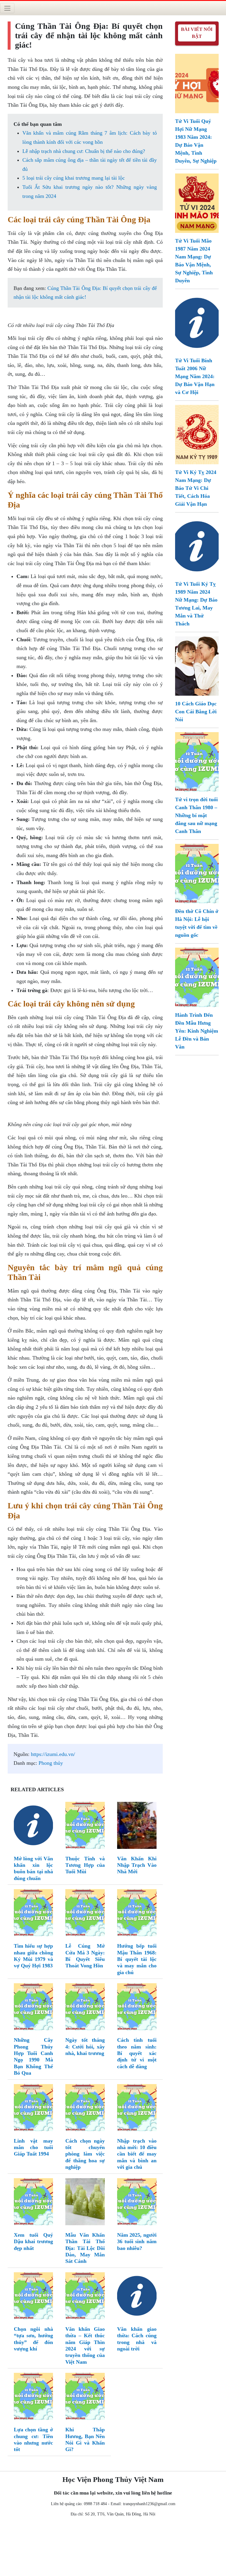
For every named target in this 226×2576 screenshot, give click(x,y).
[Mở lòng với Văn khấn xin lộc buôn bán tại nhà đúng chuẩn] (34, 1827)
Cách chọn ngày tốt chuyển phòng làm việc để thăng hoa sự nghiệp (85, 2154)
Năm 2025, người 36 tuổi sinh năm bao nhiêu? (137, 2242)
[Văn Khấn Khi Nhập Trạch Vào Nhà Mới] (137, 1827)
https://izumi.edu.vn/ (53, 1754)
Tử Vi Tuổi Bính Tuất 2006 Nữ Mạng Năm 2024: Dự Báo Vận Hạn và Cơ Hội (195, 376)
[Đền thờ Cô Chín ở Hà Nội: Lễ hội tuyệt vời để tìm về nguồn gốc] (197, 873)
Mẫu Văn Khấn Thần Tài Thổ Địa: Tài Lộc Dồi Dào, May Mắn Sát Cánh (85, 2248)
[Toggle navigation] (7, 8)
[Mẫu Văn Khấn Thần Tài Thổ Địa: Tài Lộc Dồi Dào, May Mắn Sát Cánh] (85, 2203)
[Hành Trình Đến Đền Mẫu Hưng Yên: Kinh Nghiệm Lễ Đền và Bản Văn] (197, 977)
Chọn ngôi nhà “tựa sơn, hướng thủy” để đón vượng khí (34, 2339)
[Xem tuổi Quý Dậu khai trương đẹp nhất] (34, 2203)
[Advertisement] (113, 2548)
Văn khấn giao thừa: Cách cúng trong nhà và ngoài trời (137, 2339)
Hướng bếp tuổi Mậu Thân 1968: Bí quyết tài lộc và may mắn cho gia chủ (137, 1959)
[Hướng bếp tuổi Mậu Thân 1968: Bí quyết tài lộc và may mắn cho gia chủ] (137, 1914)
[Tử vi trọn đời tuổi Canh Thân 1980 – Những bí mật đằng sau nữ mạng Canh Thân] (197, 761)
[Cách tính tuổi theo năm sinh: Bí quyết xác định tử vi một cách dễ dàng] (137, 2008)
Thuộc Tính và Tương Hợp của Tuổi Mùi (85, 1865)
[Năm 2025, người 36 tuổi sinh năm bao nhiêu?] (137, 2203)
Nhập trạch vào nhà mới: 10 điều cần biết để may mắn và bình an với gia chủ (137, 2154)
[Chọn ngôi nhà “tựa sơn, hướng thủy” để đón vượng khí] (34, 2297)
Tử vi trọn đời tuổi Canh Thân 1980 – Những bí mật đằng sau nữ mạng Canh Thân (196, 815)
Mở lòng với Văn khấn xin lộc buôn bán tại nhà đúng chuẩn (34, 1868)
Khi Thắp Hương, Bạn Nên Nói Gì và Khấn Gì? (85, 2439)
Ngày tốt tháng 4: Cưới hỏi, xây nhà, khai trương (85, 2047)
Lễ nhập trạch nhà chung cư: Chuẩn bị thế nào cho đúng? (84, 151)
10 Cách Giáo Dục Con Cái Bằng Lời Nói (196, 712)
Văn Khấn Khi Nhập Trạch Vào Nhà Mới (137, 1865)
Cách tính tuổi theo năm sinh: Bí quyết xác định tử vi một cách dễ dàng (137, 2053)
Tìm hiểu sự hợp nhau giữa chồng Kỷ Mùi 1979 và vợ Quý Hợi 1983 (34, 1956)
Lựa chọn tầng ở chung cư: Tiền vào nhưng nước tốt (34, 2439)
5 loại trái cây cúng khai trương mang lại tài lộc (74, 178)
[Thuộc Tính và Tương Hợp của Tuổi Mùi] (85, 1827)
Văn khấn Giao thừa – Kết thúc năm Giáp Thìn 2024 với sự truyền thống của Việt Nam (85, 2345)
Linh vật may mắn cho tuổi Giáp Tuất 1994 (34, 2147)
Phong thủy (51, 1763)
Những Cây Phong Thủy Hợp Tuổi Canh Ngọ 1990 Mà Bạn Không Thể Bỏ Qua (34, 2056)
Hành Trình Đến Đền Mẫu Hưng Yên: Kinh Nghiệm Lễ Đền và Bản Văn (197, 1031)
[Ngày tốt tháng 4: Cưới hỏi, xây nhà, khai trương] (85, 2008)
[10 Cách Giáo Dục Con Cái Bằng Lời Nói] (197, 665)
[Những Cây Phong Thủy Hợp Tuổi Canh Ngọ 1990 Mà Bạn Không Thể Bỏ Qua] (34, 2008)
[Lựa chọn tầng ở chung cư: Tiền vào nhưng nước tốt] (34, 2398)
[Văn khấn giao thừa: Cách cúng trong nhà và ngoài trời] (137, 2297)
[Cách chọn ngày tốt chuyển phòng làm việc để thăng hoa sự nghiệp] (85, 2109)
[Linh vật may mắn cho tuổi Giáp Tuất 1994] (34, 2109)
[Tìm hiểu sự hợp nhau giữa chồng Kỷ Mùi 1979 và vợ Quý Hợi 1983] (34, 1914)
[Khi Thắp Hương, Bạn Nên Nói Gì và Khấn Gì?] (85, 2398)
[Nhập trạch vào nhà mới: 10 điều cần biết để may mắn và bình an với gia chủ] (137, 2109)
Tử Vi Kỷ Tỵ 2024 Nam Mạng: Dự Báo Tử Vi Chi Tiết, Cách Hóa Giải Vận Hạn (196, 488)
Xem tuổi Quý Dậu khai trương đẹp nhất (34, 2242)
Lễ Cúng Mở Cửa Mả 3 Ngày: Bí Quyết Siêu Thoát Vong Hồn (85, 1956)
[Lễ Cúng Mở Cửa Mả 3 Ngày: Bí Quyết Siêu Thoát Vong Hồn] (85, 1914)
